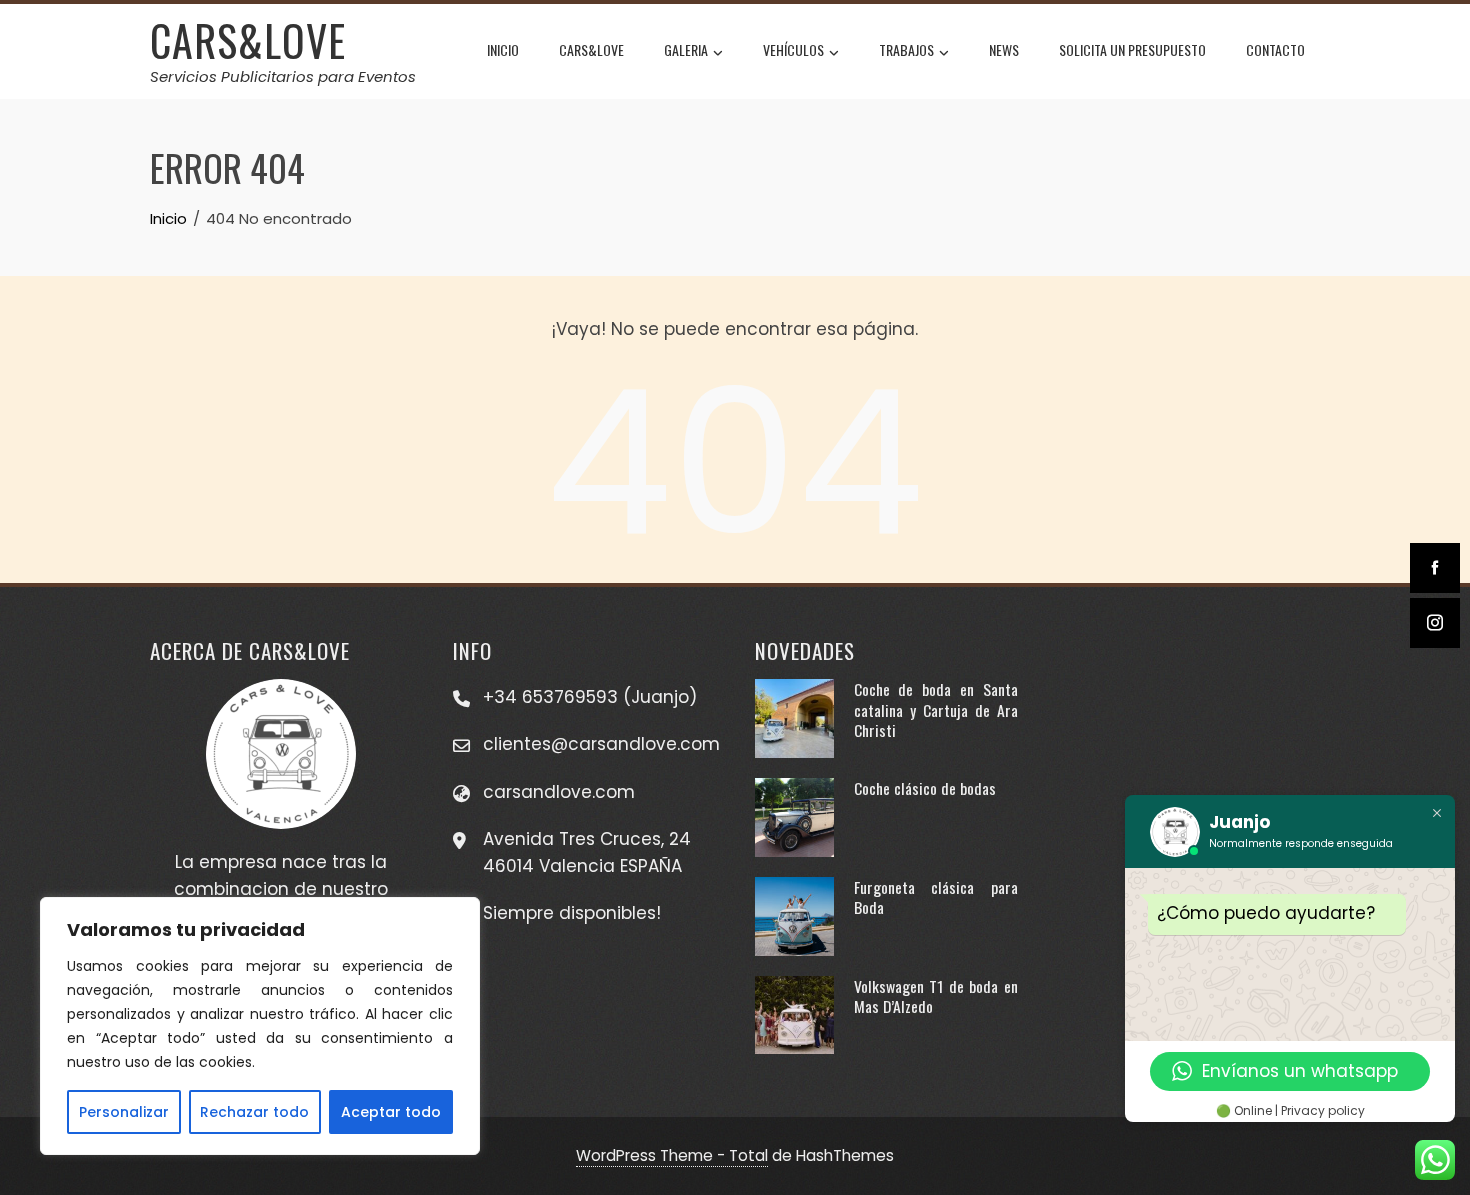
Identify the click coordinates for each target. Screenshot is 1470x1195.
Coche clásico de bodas (925, 788)
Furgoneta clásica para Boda (936, 897)
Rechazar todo (254, 1112)
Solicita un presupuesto (1132, 49)
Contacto (1275, 49)
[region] (260, 1026)
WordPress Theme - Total (672, 1155)
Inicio (503, 49)
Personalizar (124, 1112)
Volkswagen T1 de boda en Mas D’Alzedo (936, 996)
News (1004, 49)
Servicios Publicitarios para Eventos (283, 76)
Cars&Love (591, 49)
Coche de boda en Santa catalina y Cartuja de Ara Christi (936, 709)
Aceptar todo (391, 1112)
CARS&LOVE (248, 40)
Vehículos (793, 49)
